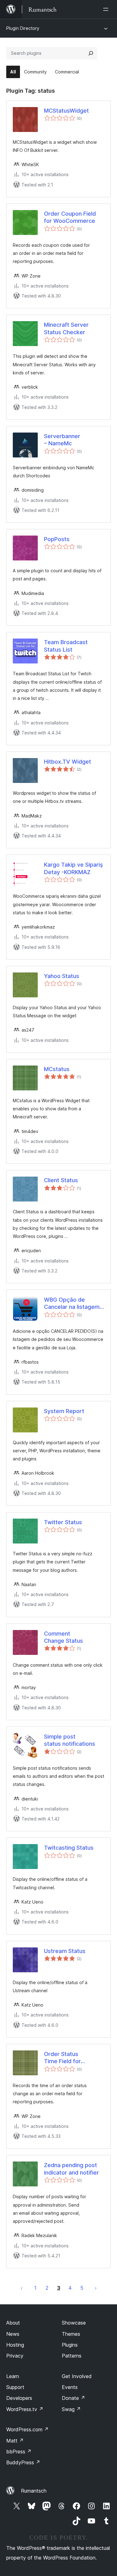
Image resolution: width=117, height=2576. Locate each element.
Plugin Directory (23, 28)
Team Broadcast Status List (66, 646)
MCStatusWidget (66, 111)
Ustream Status (65, 1951)
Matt (15, 2441)
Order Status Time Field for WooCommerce (65, 2058)
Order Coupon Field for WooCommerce (70, 217)
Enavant (96, 2288)
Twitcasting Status (69, 1848)
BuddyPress (23, 2462)
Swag (71, 2409)
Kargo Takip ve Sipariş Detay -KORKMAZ (73, 868)
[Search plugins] (91, 53)
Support (15, 2387)
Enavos (22, 2288)
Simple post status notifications (70, 1740)
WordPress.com (27, 2429)
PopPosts (57, 539)
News (13, 2334)
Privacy (15, 2356)
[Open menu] (107, 9)
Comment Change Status (63, 1637)
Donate (73, 2398)
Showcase (74, 2323)
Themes (71, 2334)
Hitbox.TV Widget (68, 762)
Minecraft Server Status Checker (66, 328)
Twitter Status (63, 1522)
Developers (19, 2398)
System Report (64, 1411)
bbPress (19, 2452)
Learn (13, 2376)
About (13, 2323)
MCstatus (57, 1069)
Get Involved (77, 2376)
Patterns (72, 2356)
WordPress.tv (25, 2409)
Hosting (15, 2345)
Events (70, 2387)
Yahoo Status (62, 976)
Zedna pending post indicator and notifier (71, 2169)
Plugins (70, 2345)
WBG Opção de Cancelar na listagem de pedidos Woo (72, 1304)
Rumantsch (34, 2491)
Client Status (61, 1180)
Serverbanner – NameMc (62, 440)
